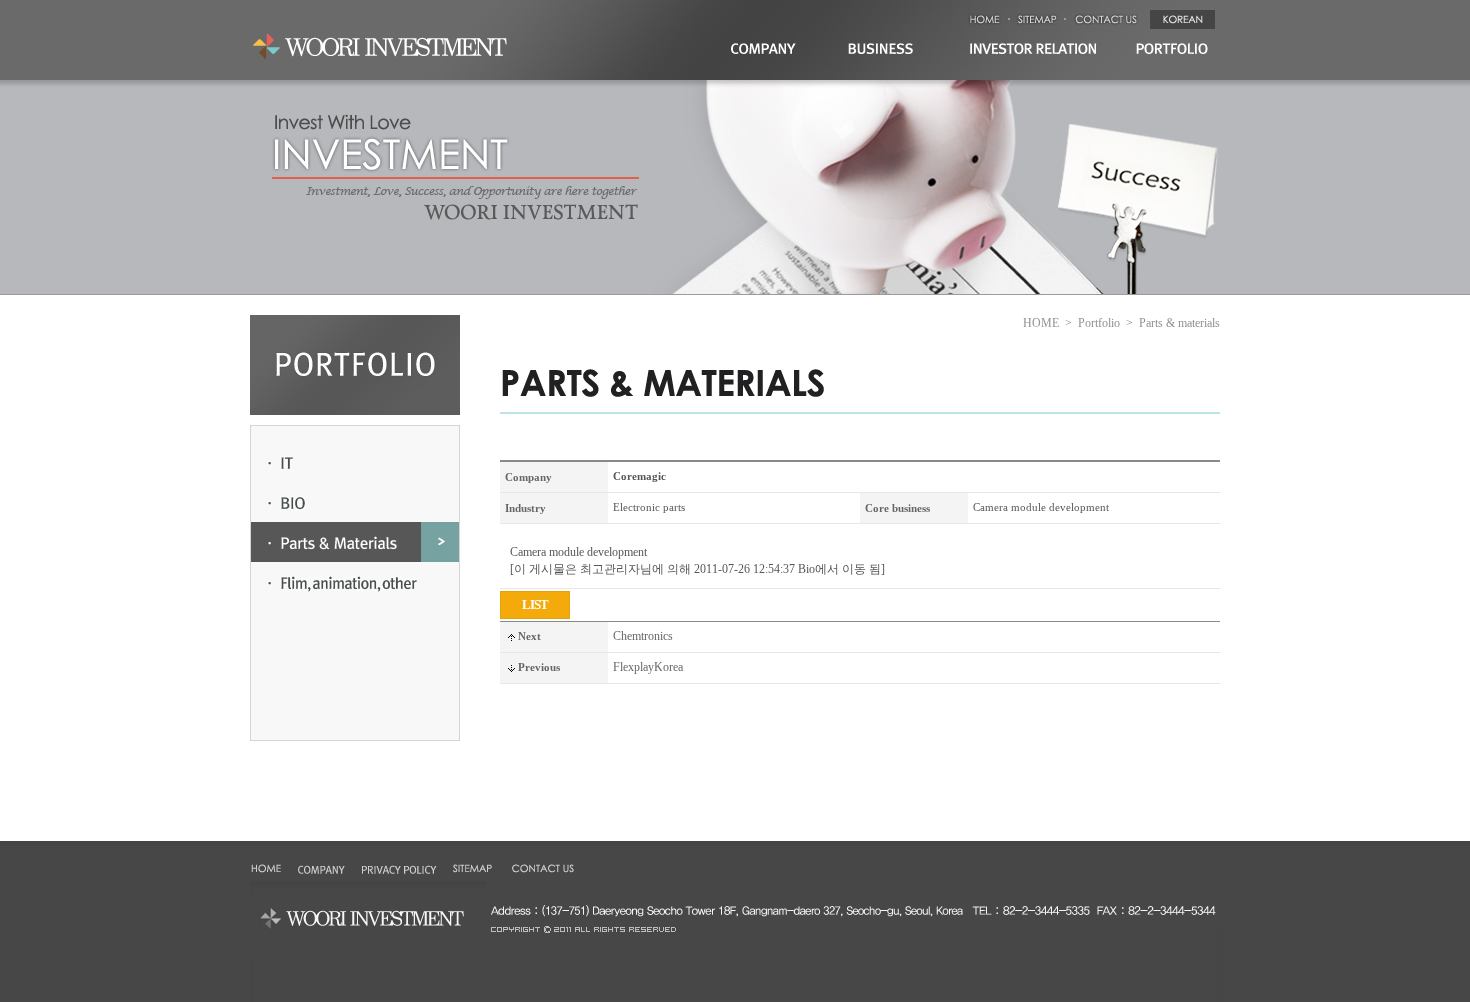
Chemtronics (643, 636)
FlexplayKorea (648, 667)
